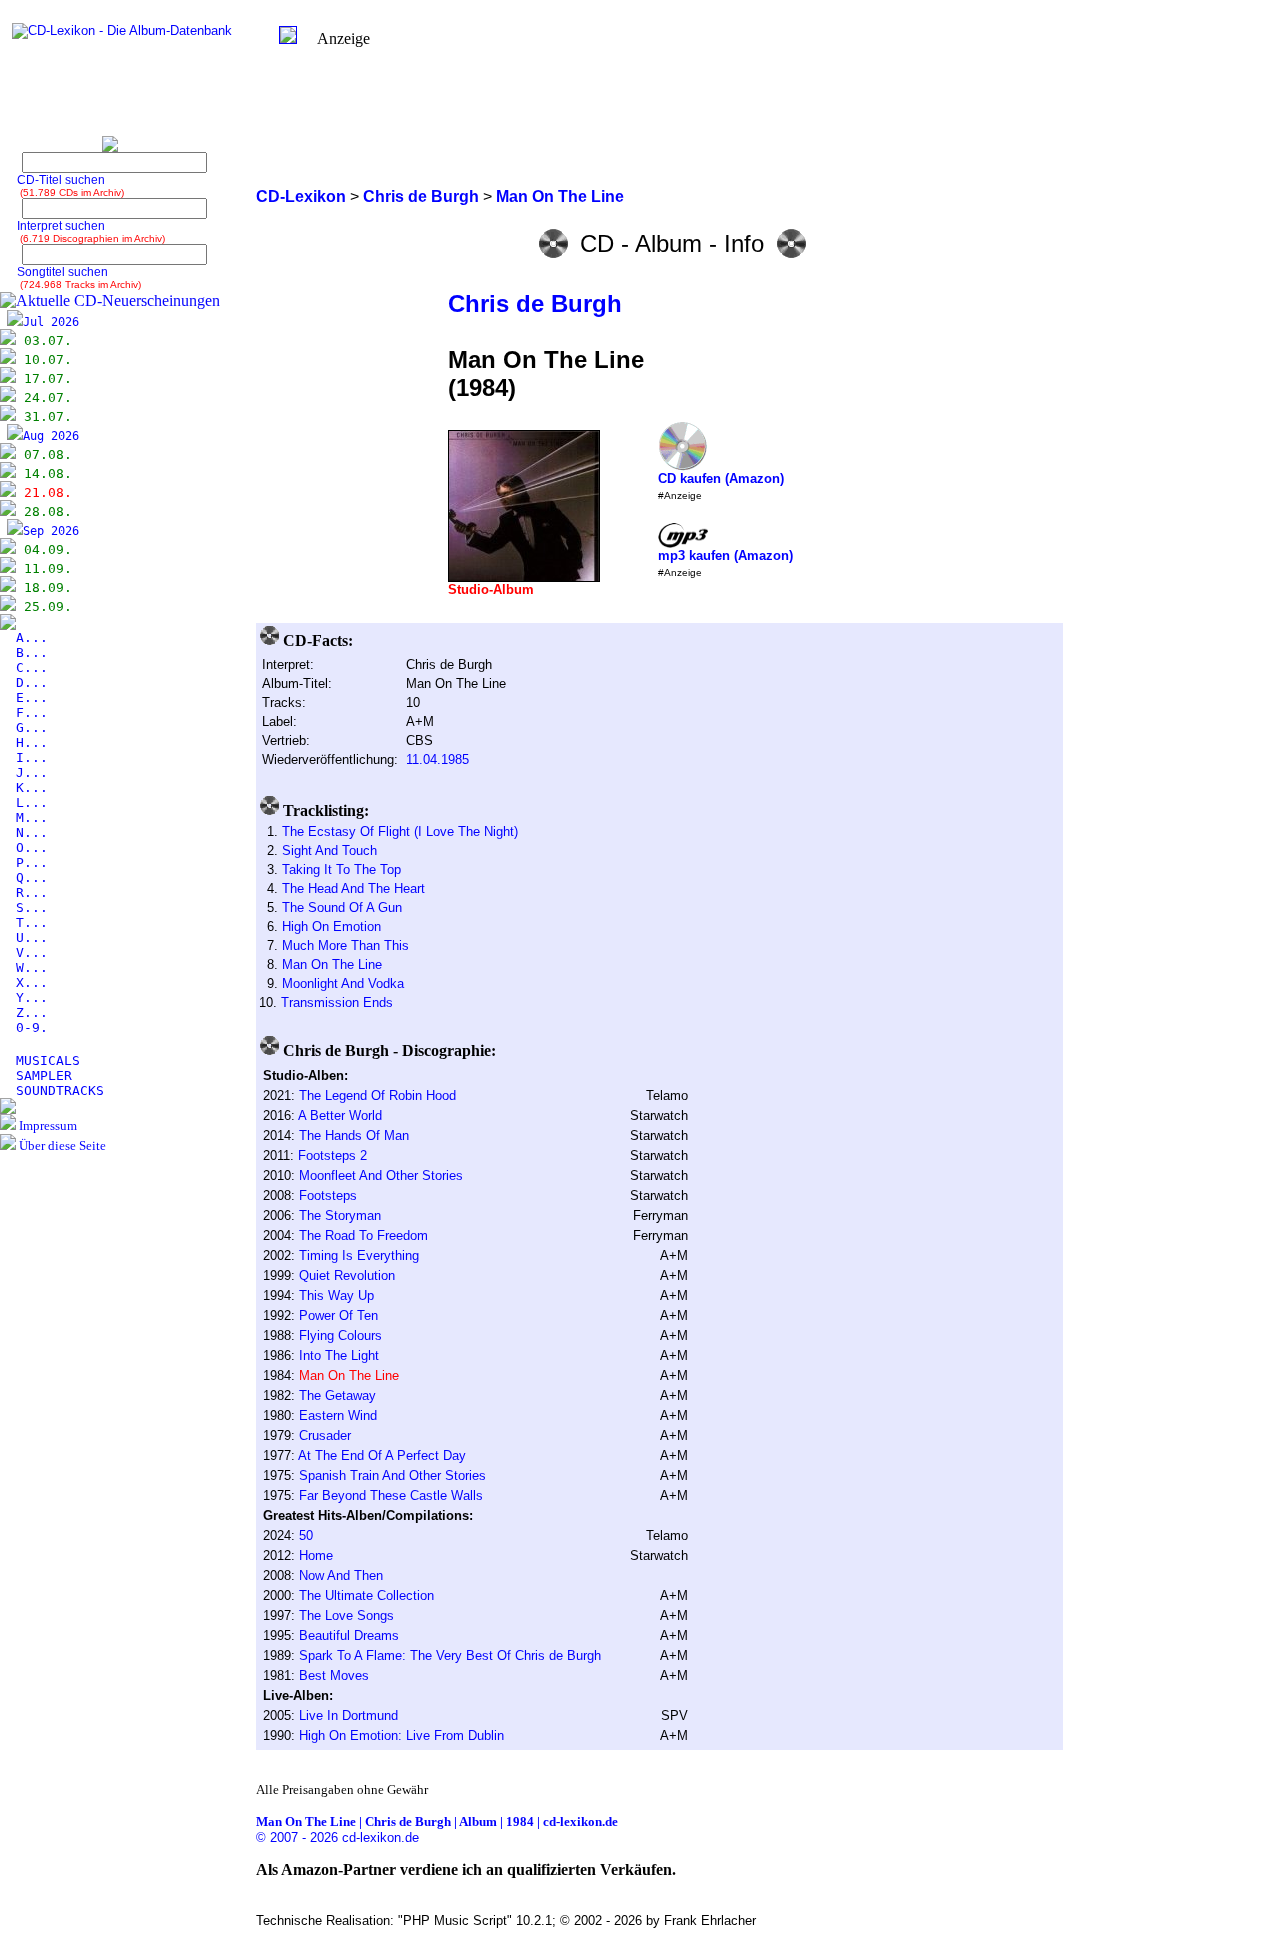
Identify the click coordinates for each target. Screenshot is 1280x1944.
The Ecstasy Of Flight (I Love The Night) (400, 831)
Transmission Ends (337, 1002)
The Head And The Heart (353, 888)
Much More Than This (345, 945)
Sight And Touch (329, 850)
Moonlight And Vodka (343, 983)
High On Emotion (331, 926)
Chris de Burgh (535, 303)
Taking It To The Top (341, 869)
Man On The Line (332, 964)
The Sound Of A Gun (342, 907)
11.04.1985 (437, 759)
